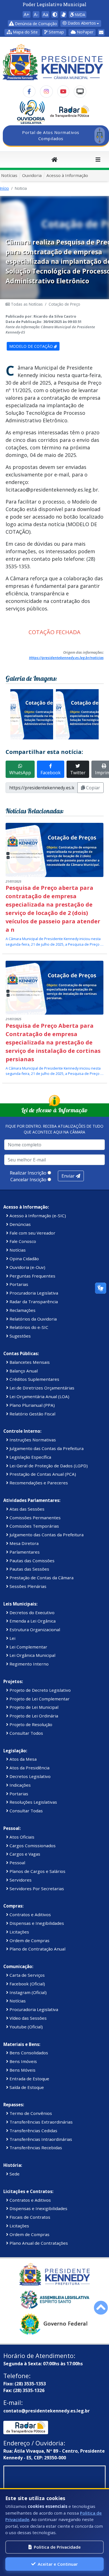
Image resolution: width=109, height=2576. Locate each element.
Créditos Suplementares (34, 1379)
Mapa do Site (25, 32)
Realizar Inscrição (28, 1173)
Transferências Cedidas (33, 2131)
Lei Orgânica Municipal (32, 1655)
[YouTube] (63, 92)
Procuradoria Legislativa (33, 1293)
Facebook (51, 773)
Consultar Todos (26, 1733)
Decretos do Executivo (31, 1612)
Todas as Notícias (26, 304)
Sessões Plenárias (27, 1586)
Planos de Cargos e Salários (37, 1871)
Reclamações (22, 1310)
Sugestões (20, 1336)
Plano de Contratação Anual (37, 1949)
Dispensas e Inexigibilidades (38, 2208)
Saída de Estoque (26, 2087)
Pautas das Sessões (29, 1569)
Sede (14, 2174)
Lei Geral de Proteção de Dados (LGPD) (48, 1466)
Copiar (93, 788)
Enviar (69, 1176)
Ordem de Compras (29, 1940)
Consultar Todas (26, 1811)
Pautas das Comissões (31, 1561)
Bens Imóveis (23, 2061)
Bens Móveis (22, 2070)
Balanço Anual (23, 1371)
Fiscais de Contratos (29, 2217)
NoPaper (85, 32)
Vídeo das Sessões (28, 2018)
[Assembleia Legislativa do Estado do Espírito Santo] (54, 2299)
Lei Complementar (28, 1647)
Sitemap (56, 32)
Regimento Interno (29, 1664)
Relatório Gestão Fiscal (32, 1414)
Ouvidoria (32, 175)
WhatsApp (20, 773)
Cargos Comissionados (32, 1846)
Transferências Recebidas (35, 2148)
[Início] (54, 160)
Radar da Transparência (33, 1302)
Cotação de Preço (64, 304)
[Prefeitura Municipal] (54, 2274)
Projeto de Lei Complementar (39, 1699)
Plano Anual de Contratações (38, 2243)
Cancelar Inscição (28, 1180)
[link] (63, 15)
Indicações (20, 1785)
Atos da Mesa (22, 1759)
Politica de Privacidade (57, 2547)
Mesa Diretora (23, 1543)
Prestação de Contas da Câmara (41, 1578)
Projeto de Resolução (30, 1724)
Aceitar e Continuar (58, 2564)
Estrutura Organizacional (34, 1630)
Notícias (9, 175)
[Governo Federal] (54, 2324)
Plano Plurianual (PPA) (32, 1405)
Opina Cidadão (24, 1259)
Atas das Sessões (26, 1509)
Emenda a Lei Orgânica (32, 1621)
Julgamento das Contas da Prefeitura (46, 1448)
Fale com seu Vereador (32, 1233)
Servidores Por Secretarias (36, 1889)
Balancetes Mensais (29, 1362)
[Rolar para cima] (101, 2308)
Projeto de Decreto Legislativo (40, 1690)
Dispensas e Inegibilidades (36, 1923)
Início (4, 188)
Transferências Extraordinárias (41, 2122)
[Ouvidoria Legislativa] (31, 112)
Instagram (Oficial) (28, 1992)
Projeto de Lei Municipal (33, 1707)
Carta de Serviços (27, 1975)
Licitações (19, 1932)
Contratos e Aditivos (30, 1914)
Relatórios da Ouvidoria (33, 1319)
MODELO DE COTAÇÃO (32, 346)
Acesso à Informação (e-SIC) (37, 1216)
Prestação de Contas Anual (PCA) (42, 1474)
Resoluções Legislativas (33, 1802)
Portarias (18, 1284)
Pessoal (17, 1863)
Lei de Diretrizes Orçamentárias (41, 1388)
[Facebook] (29, 92)
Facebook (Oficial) (27, 1984)
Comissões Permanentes (35, 1518)
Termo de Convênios (30, 2113)
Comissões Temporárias (34, 1526)
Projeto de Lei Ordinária (33, 1716)
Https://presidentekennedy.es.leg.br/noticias (66, 658)
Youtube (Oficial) (26, 2027)
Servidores (20, 1880)
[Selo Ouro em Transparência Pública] (70, 112)
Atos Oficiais (21, 1837)
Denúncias (20, 1224)
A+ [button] (27, 15)
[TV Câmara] (80, 92)
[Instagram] (46, 92)
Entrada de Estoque (29, 2079)
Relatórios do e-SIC (28, 1327)
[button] (22, 32)
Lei (12, 1638)
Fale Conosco (22, 1241)
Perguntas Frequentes (32, 1276)
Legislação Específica (30, 1457)
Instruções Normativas (32, 1440)
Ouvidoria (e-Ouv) (27, 1267)
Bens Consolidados (28, 2053)
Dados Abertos (81, 23)
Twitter (78, 773)
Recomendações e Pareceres (38, 1483)
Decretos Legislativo (29, 1776)
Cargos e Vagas (24, 1854)
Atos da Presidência (29, 1768)
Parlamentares (24, 1552)
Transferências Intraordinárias (40, 2139)
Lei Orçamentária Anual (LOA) (39, 1396)
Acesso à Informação (67, 175)
